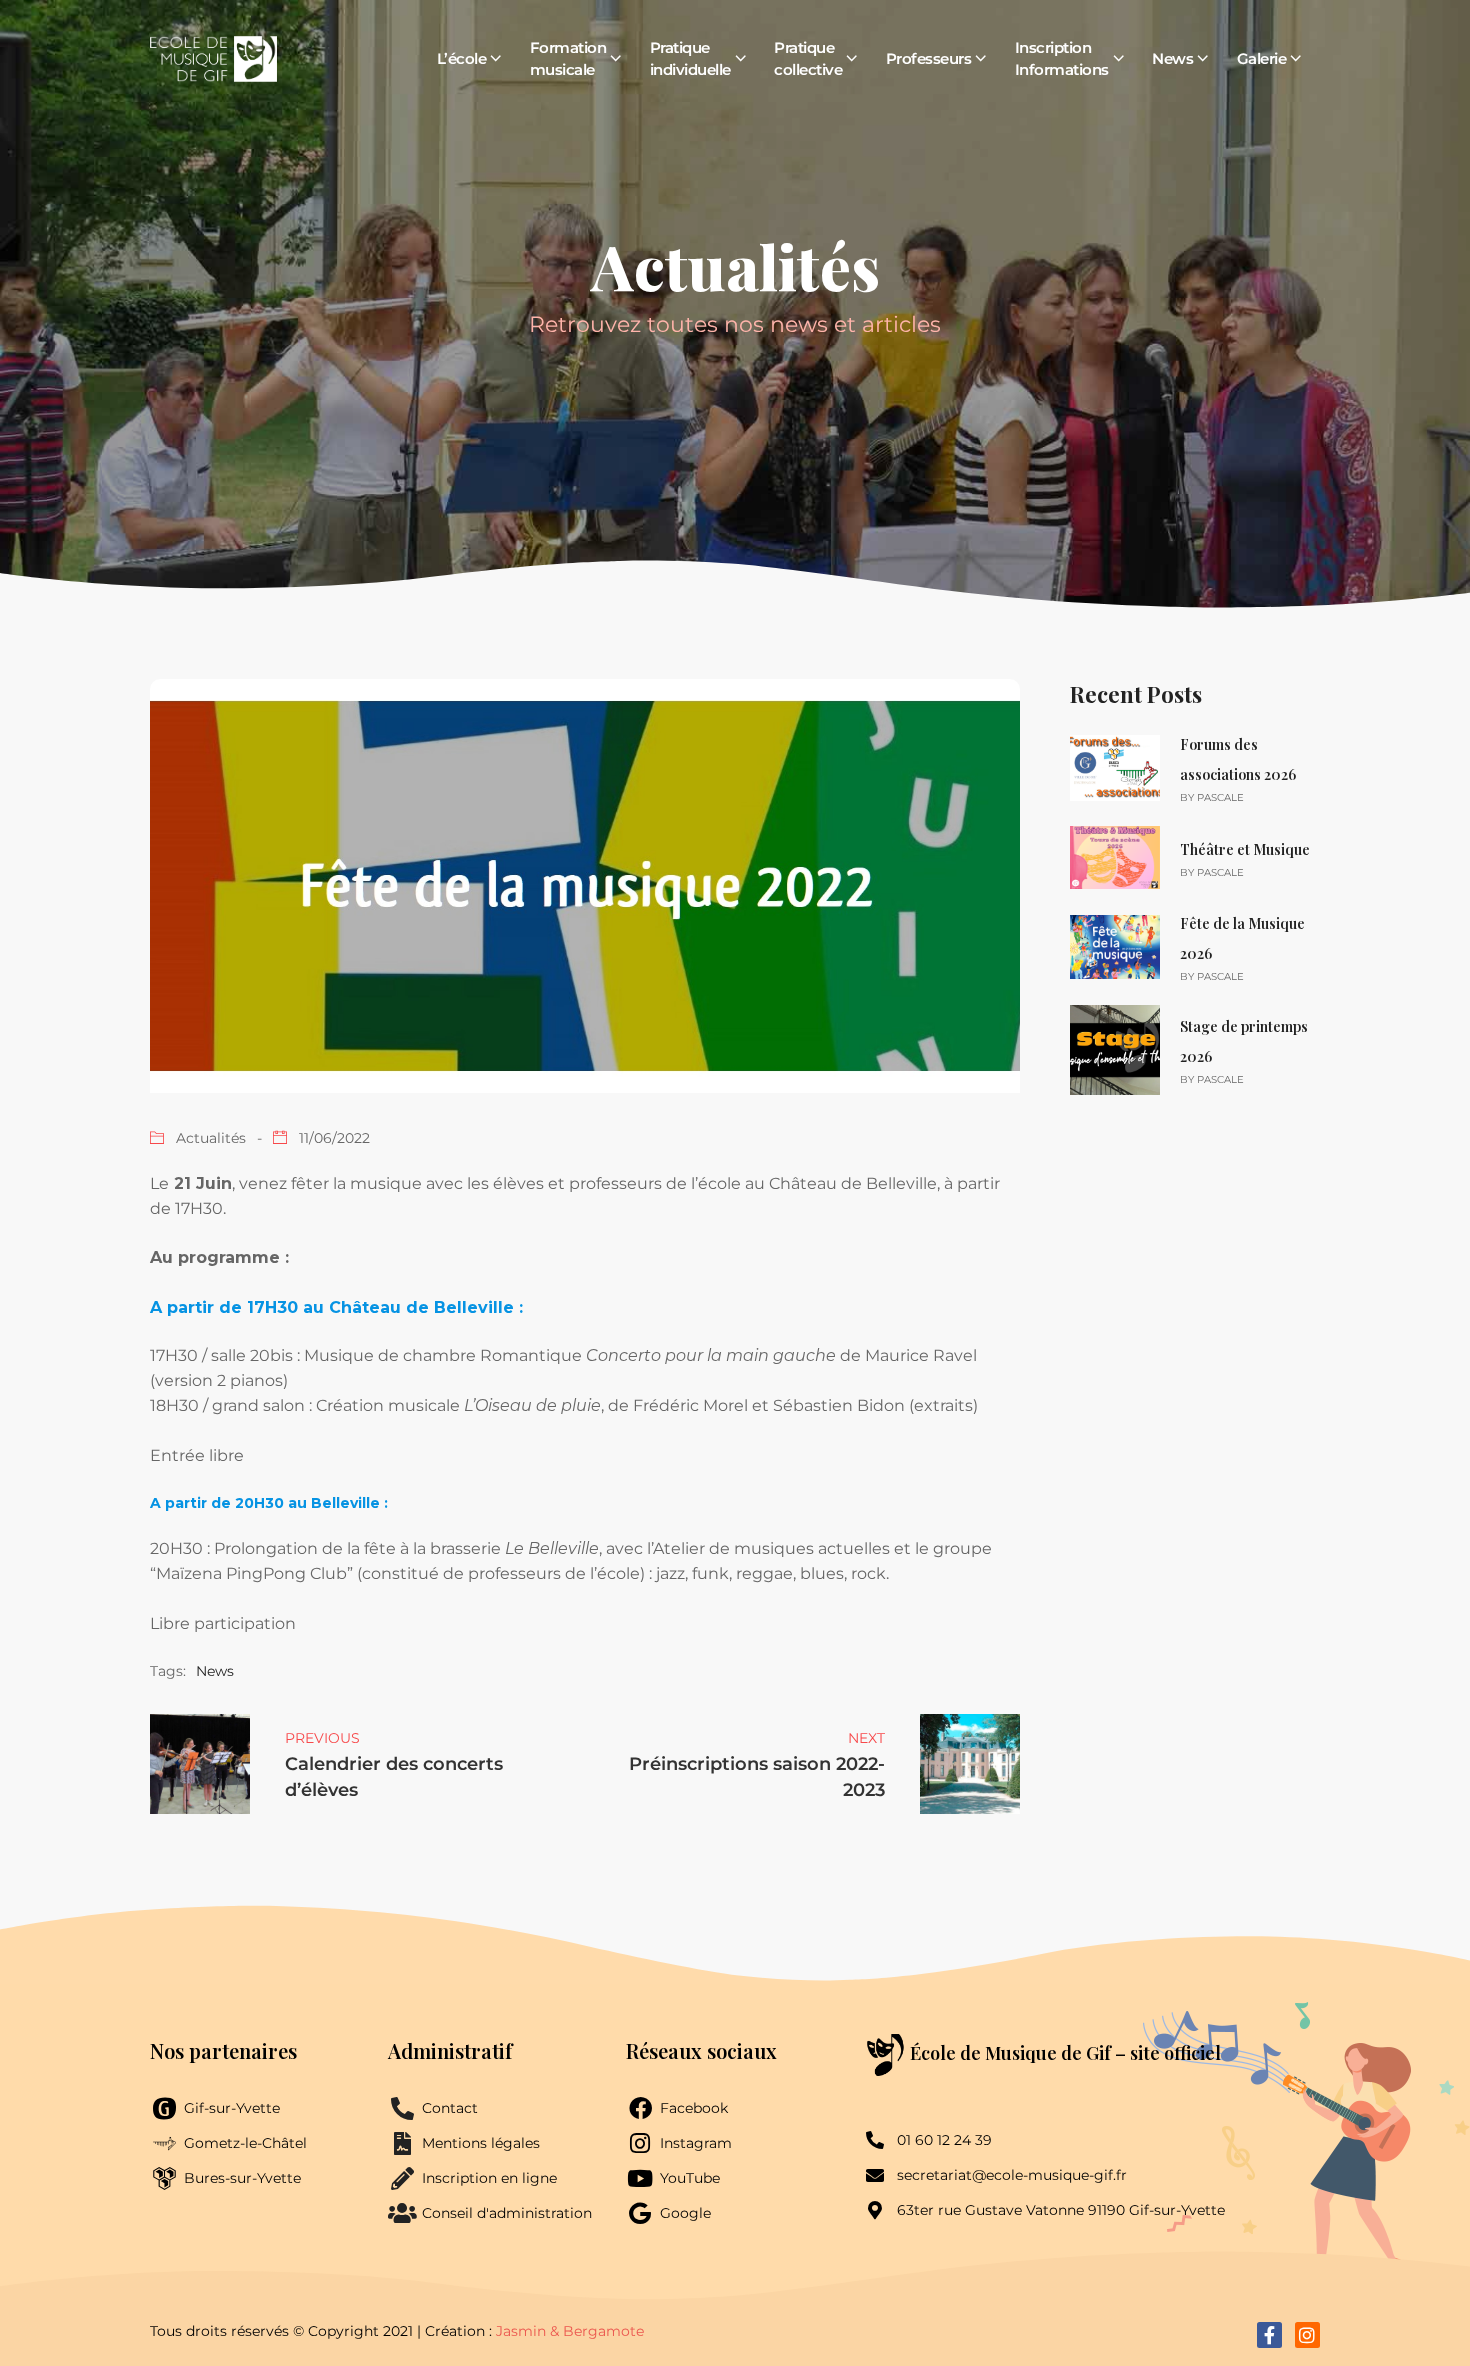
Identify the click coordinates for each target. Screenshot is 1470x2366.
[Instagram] (1307, 2334)
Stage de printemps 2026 (1244, 1041)
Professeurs (929, 58)
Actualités (211, 1138)
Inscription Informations (1062, 58)
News (1172, 58)
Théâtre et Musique (1245, 849)
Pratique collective (808, 58)
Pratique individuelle (690, 58)
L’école (462, 58)
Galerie (1262, 58)
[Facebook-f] (1269, 2334)
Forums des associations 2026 (1238, 759)
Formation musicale (568, 58)
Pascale (1220, 797)
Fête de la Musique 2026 (1242, 938)
